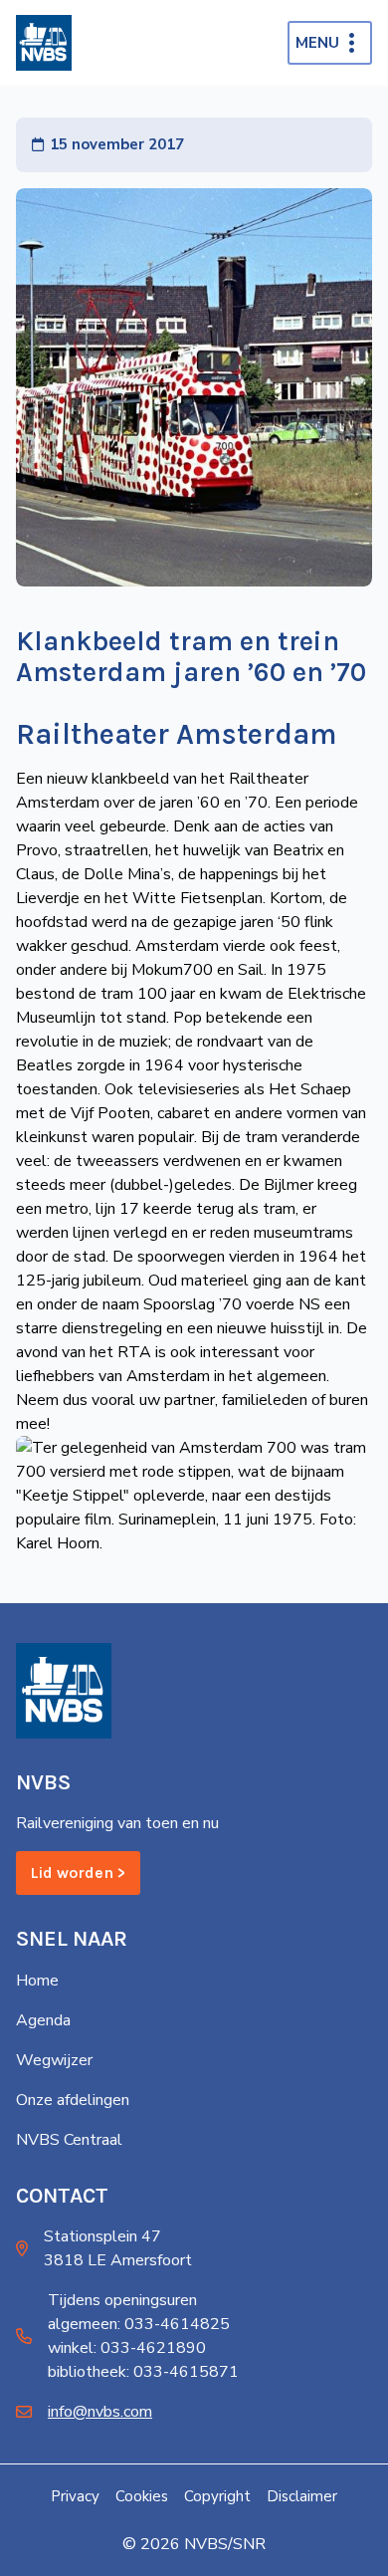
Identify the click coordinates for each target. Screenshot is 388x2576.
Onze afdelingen (73, 2100)
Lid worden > (78, 1873)
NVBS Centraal (69, 2140)
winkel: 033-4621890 (127, 2348)
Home (37, 1981)
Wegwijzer (54, 2060)
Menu (317, 43)
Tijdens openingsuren (122, 2300)
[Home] (44, 43)
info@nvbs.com (100, 2412)
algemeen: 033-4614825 (139, 2324)
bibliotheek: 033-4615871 (143, 2372)
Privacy (75, 2496)
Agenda (43, 2020)
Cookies (142, 2496)
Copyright (217, 2496)
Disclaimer (302, 2496)
